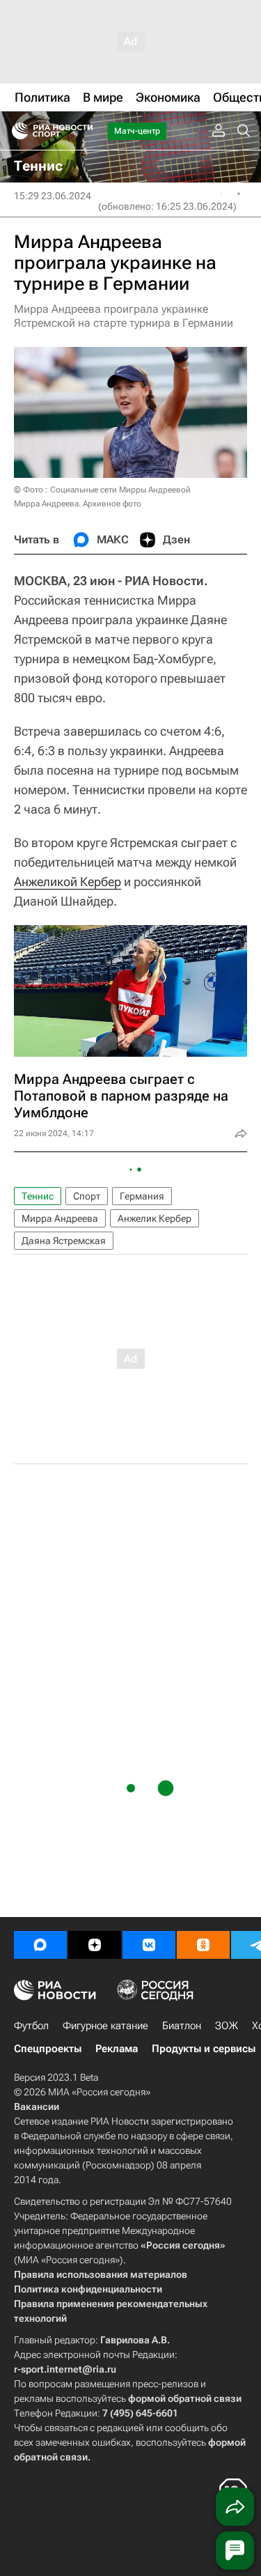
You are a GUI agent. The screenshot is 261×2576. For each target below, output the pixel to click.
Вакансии (37, 2106)
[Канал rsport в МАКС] (40, 1945)
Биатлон (182, 2026)
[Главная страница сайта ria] (16, 131)
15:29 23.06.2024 (53, 196)
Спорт (87, 1196)
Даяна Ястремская (64, 1241)
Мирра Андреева (60, 1218)
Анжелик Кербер (155, 1218)
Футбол (31, 2026)
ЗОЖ (227, 2026)
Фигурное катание (105, 2026)
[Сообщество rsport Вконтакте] (149, 1945)
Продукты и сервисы (204, 2049)
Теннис (38, 1196)
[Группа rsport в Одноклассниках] (203, 1945)
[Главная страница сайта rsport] (84, 131)
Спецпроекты (48, 2049)
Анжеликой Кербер (68, 882)
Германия (142, 1196)
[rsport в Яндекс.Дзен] (95, 1945)
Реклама (117, 2049)
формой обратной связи (185, 2398)
